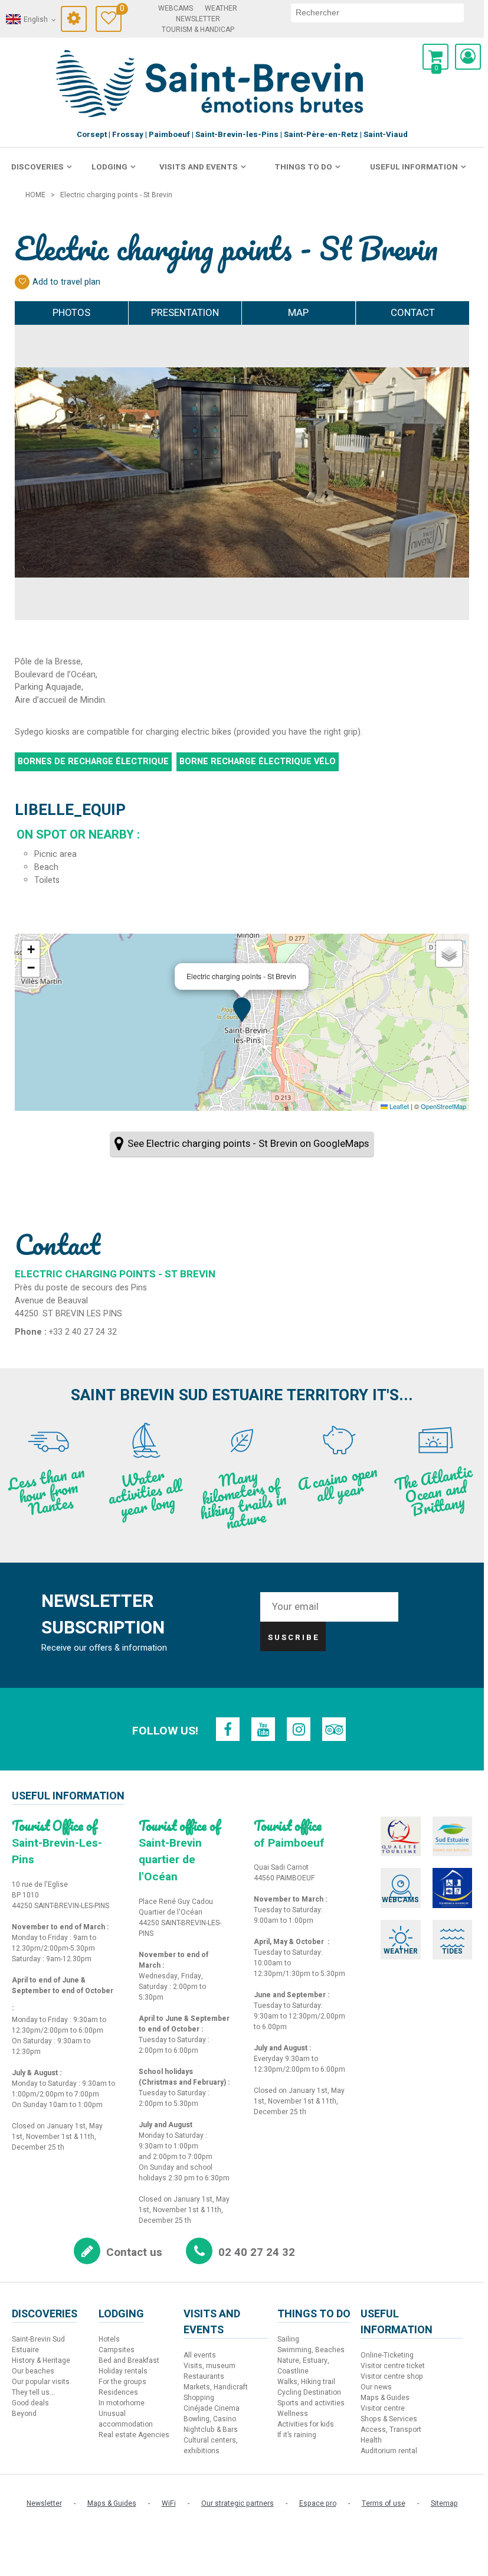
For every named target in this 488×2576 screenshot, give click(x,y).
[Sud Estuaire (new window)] (453, 1837)
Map (298, 313)
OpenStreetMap (443, 1106)
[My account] (468, 57)
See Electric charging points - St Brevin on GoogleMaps (248, 1144)
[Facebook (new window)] (228, 1729)
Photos (71, 313)
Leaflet (398, 1106)
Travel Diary (121, 10)
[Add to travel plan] (22, 282)
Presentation (185, 313)
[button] (435, 57)
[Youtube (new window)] (263, 1729)
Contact (413, 313)
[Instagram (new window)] (299, 1729)
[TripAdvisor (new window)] (334, 1729)
